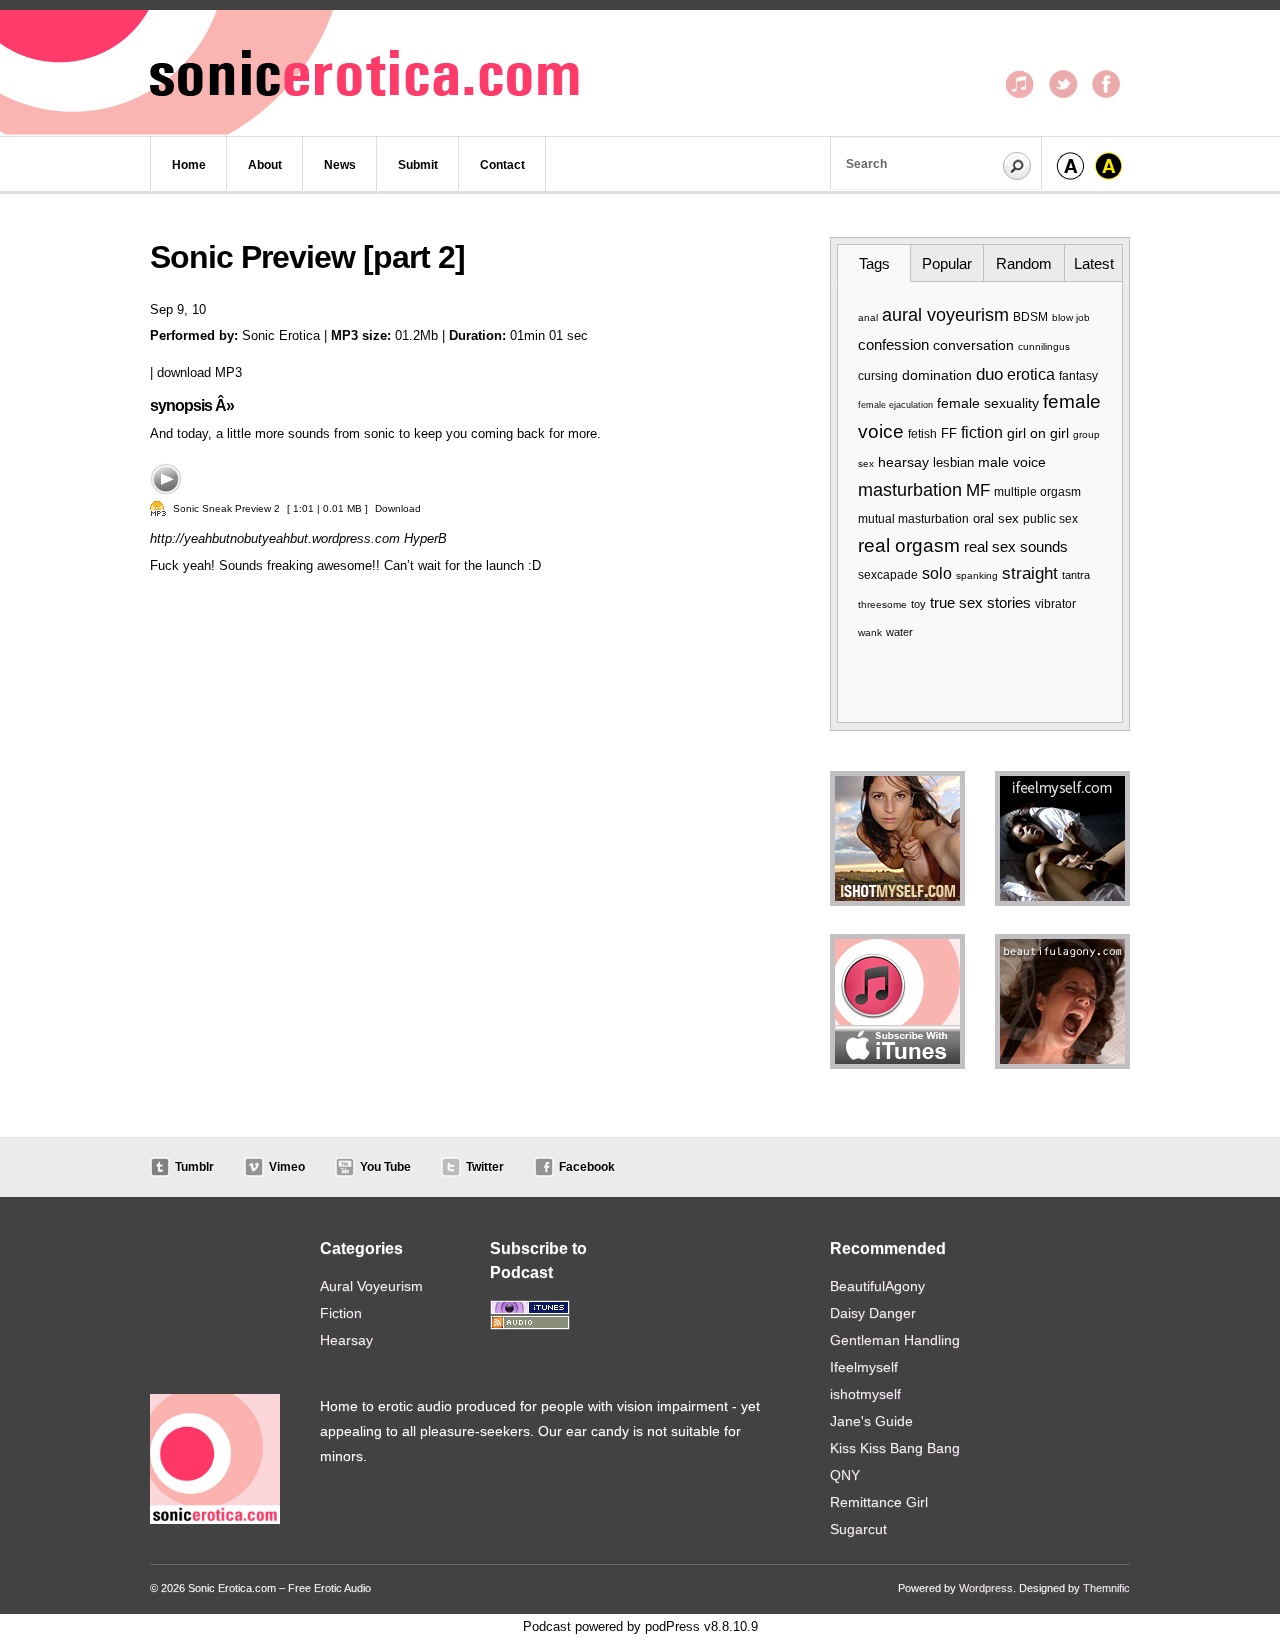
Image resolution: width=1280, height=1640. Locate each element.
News (340, 165)
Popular (947, 264)
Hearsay (346, 1340)
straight (1030, 573)
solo (937, 573)
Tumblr (194, 1167)
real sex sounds (1016, 546)
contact (502, 165)
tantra (1076, 575)
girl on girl (1038, 433)
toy (918, 604)
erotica (1031, 374)
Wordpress (986, 1588)
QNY (845, 1475)
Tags (874, 264)
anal (868, 317)
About (265, 165)
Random (1024, 264)
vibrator (1055, 604)
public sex (1050, 519)
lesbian (953, 462)
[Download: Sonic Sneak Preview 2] (158, 508)
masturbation (910, 490)
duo (989, 374)
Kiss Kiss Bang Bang (895, 1448)
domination (937, 375)
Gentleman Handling (895, 1340)
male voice (1012, 462)
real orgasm (909, 545)
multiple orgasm (1037, 492)
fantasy (1078, 376)
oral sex (996, 518)
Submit (418, 165)
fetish (922, 434)
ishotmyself (865, 1394)
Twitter (485, 1167)
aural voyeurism (945, 315)
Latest (1094, 264)
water (899, 632)
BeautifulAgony (877, 1286)
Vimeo (287, 1167)
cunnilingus (1044, 346)
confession (893, 344)
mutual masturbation (913, 519)
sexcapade (888, 575)
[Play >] (166, 479)
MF (978, 490)
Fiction (341, 1313)
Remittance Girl (879, 1502)
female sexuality (988, 403)
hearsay (903, 462)
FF (949, 433)
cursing (878, 375)
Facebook (587, 1167)
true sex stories (980, 602)
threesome (882, 604)
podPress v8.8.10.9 (701, 1626)
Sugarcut (858, 1529)
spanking (977, 575)
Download (398, 508)
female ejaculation (895, 405)
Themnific (1106, 1588)
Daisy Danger (873, 1313)
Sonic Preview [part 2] (307, 257)
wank (870, 632)
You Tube (385, 1167)
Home (189, 165)
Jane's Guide (871, 1421)
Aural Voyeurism (371, 1286)
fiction (982, 432)
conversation (973, 345)
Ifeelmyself (864, 1367)
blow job (1071, 317)
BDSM (1030, 317)
